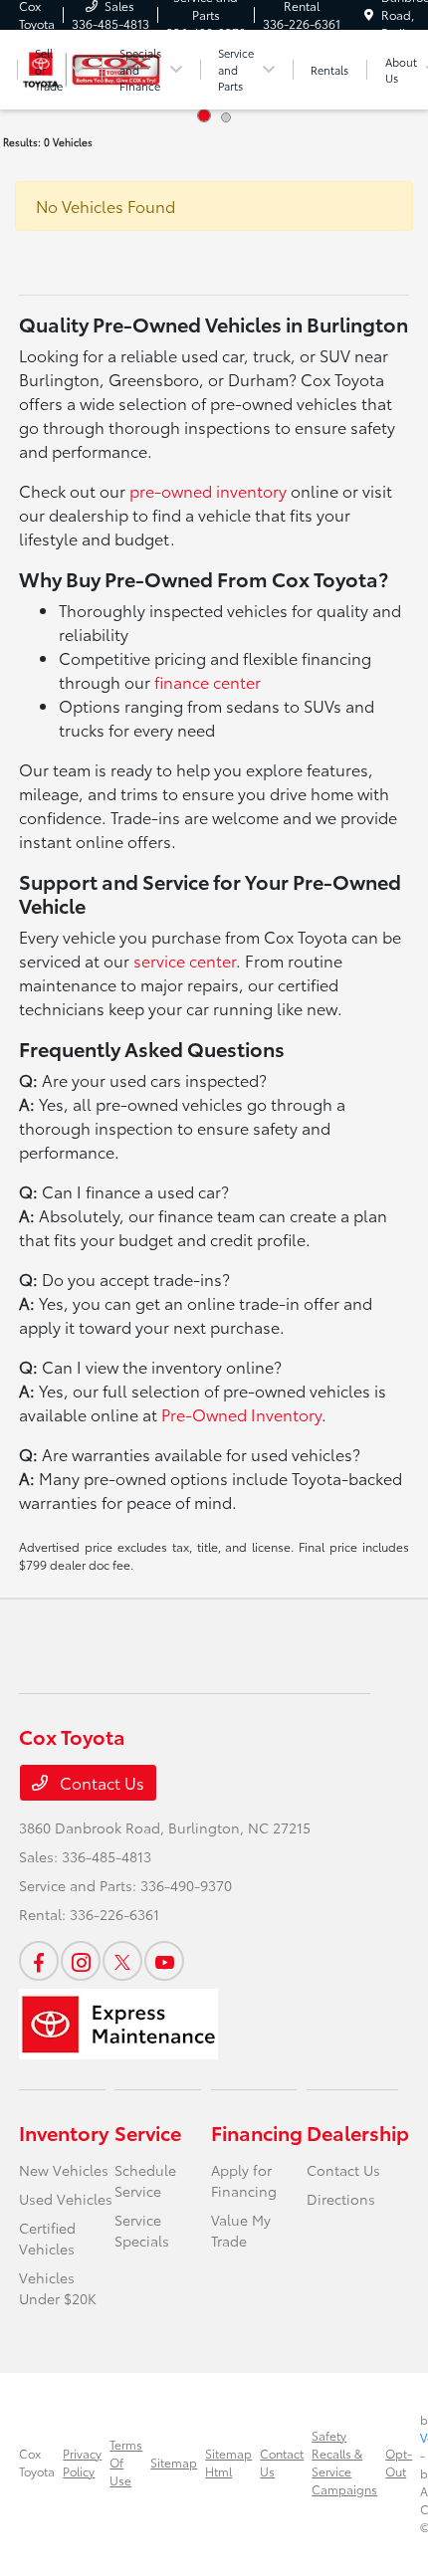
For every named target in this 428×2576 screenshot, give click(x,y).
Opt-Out (399, 2462)
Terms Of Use (126, 2462)
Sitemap (174, 2462)
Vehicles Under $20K (58, 2288)
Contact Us (100, 1782)
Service (148, 2132)
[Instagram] (81, 1961)
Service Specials (142, 2230)
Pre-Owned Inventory (241, 1414)
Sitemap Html (228, 2462)
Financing (257, 2132)
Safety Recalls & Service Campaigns (344, 2462)
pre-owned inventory (208, 490)
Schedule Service (145, 2180)
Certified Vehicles (47, 2238)
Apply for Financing (244, 2180)
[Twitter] (122, 1961)
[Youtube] (164, 1961)
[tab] (204, 115)
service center (185, 960)
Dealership (358, 2132)
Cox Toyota (37, 2462)
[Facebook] (39, 1961)
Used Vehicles (66, 2199)
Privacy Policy (82, 2462)
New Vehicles (64, 2170)
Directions (341, 2199)
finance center (208, 681)
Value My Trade (241, 2230)
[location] (369, 14)
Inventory (64, 2132)
